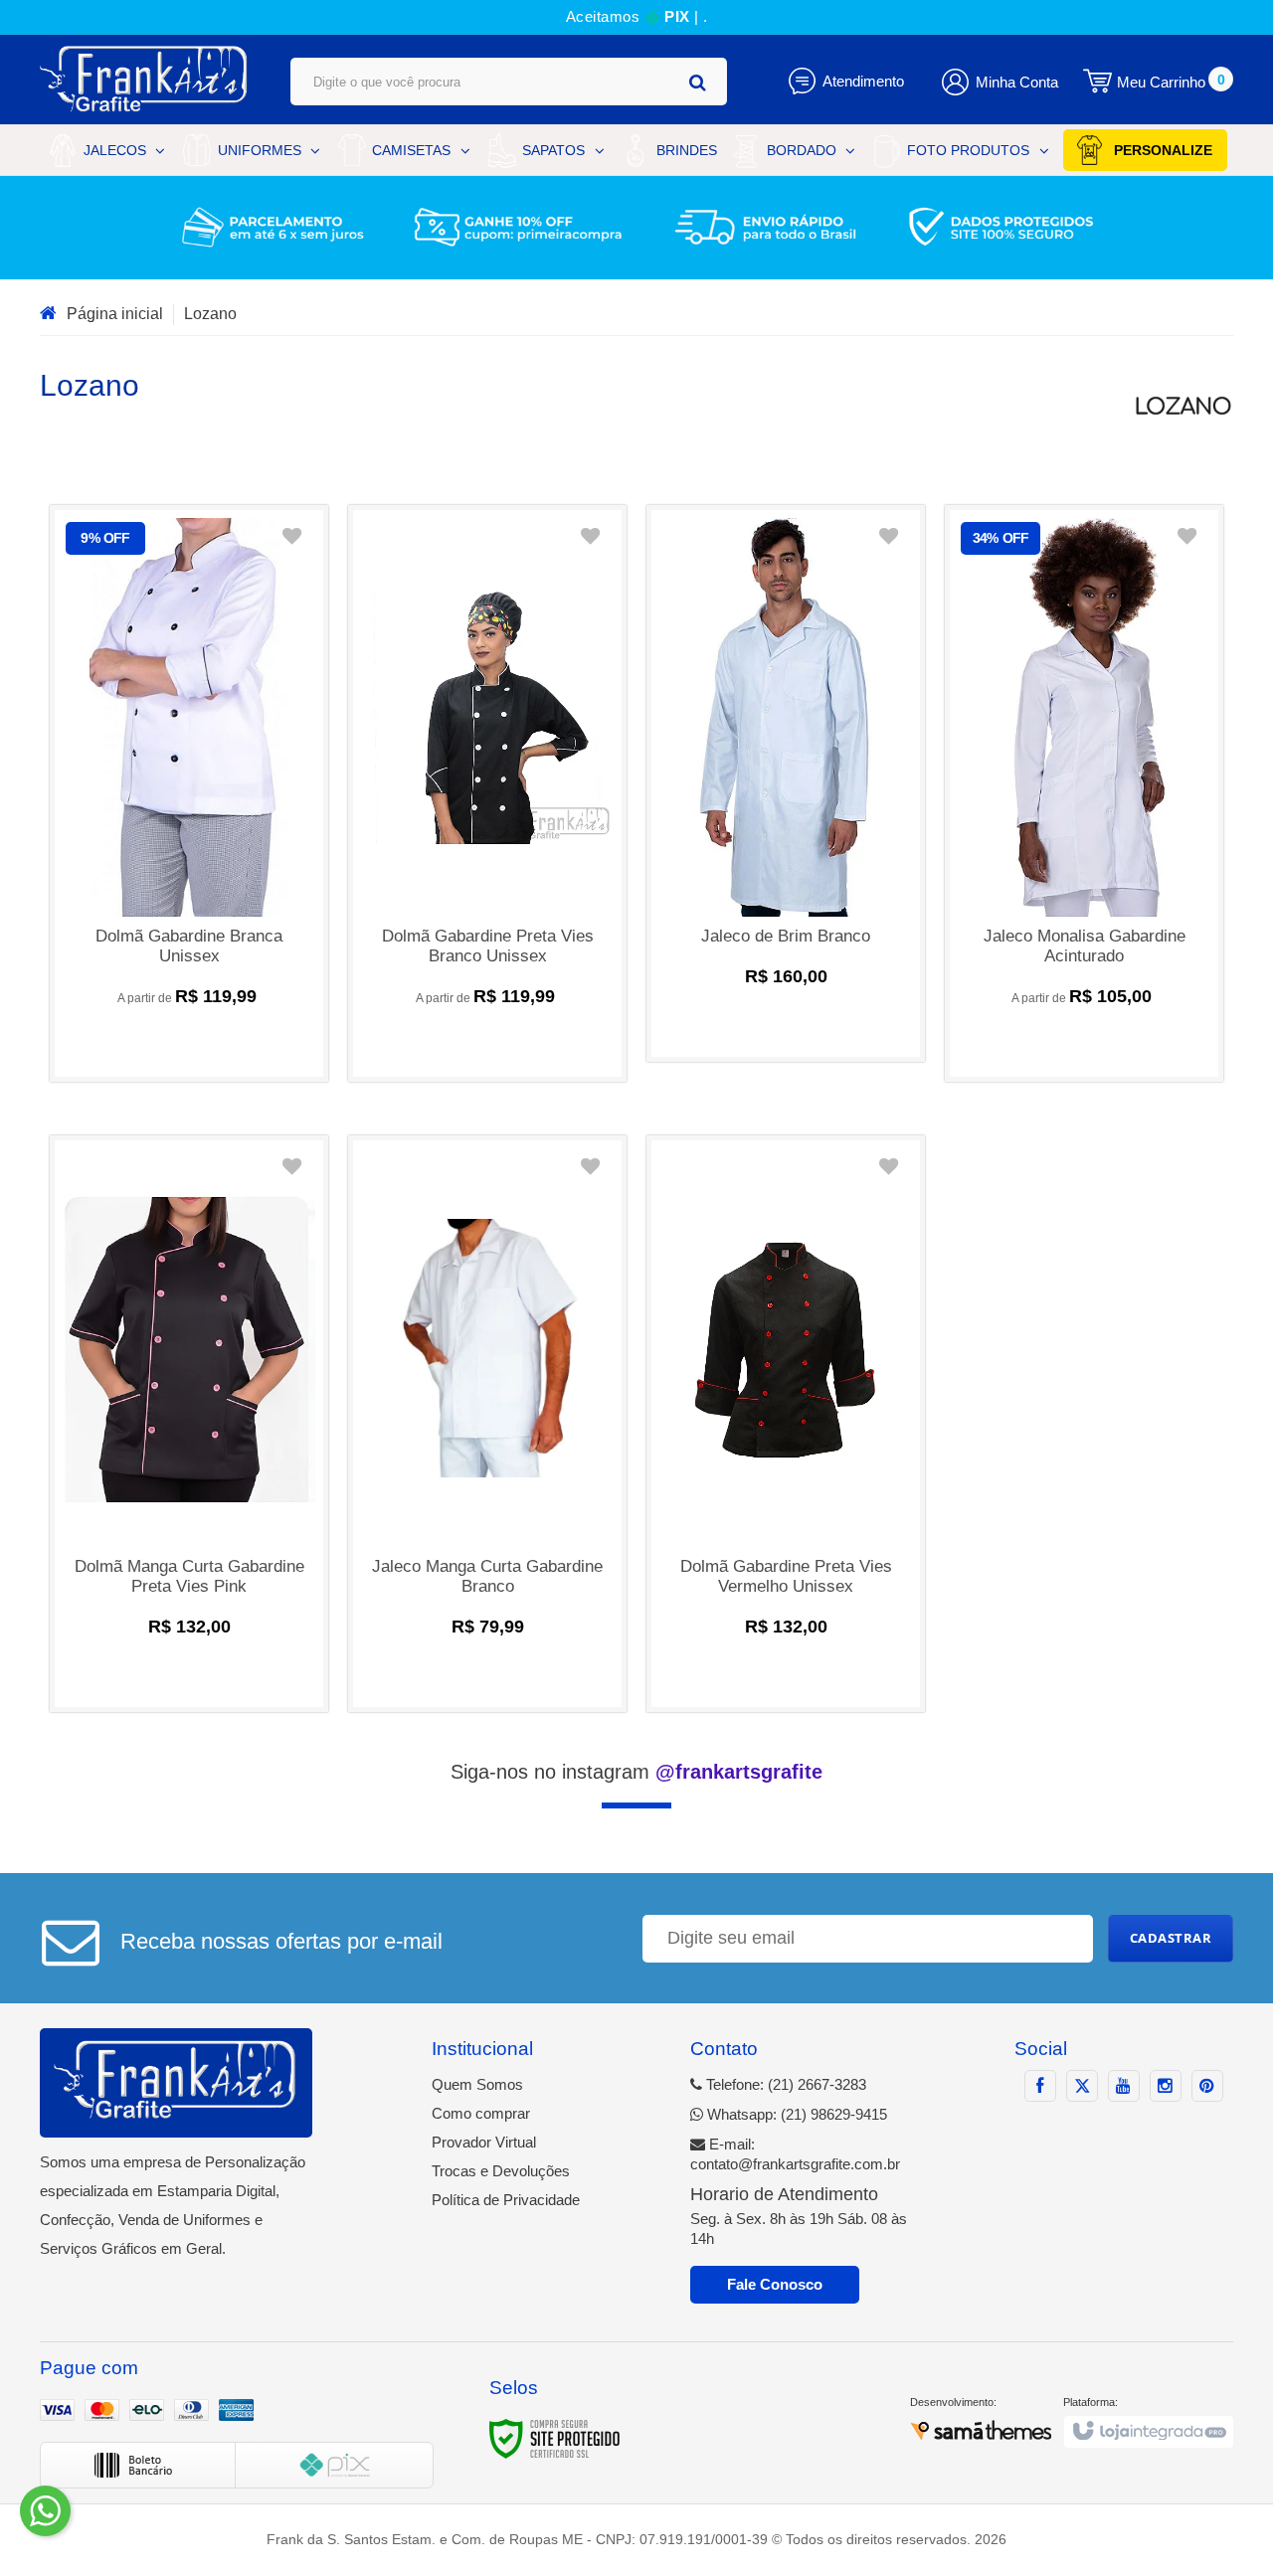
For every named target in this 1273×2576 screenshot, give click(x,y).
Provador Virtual (484, 2142)
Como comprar (481, 2113)
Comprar (189, 1044)
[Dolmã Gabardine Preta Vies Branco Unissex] (487, 793)
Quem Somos (477, 2084)
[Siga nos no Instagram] (1166, 2086)
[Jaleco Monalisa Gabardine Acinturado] (1084, 793)
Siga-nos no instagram (636, 1772)
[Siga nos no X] (1082, 2086)
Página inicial (115, 314)
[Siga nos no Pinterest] (1207, 2086)
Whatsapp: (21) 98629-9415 (795, 2114)
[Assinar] (1171, 1939)
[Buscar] (698, 82)
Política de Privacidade (506, 2200)
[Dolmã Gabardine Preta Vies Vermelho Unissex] (786, 1424)
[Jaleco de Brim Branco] (786, 783)
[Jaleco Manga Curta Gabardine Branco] (487, 1424)
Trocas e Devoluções (501, 2171)
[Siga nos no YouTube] (1124, 2086)
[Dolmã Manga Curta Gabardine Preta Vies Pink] (189, 1424)
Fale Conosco (775, 2284)
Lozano (210, 314)
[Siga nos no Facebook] (1040, 2086)
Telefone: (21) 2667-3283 (784, 2084)
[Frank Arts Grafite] (145, 80)
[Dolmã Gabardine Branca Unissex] (189, 793)
